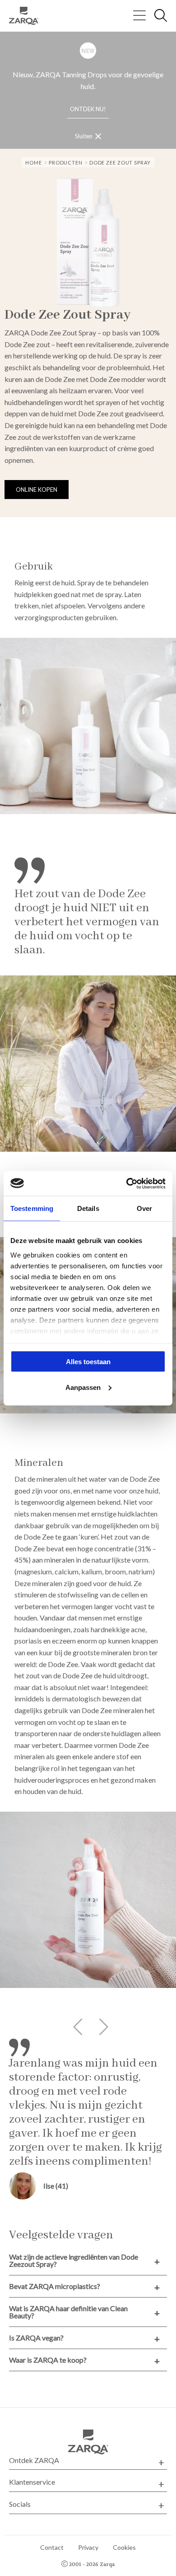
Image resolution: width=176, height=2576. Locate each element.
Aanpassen (83, 1387)
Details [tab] (88, 1208)
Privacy (88, 2547)
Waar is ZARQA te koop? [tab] (48, 2360)
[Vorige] (76, 2027)
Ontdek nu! (88, 109)
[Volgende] (100, 2027)
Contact (52, 2547)
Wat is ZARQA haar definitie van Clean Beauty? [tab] (68, 2312)
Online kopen (37, 490)
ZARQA (27, 16)
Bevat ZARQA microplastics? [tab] (55, 2286)
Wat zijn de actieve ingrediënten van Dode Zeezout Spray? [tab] (74, 2260)
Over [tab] (144, 1208)
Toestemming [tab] (32, 1208)
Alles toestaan (88, 1362)
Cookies (124, 2547)
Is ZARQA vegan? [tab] (36, 2338)
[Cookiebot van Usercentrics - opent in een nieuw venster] (127, 1183)
